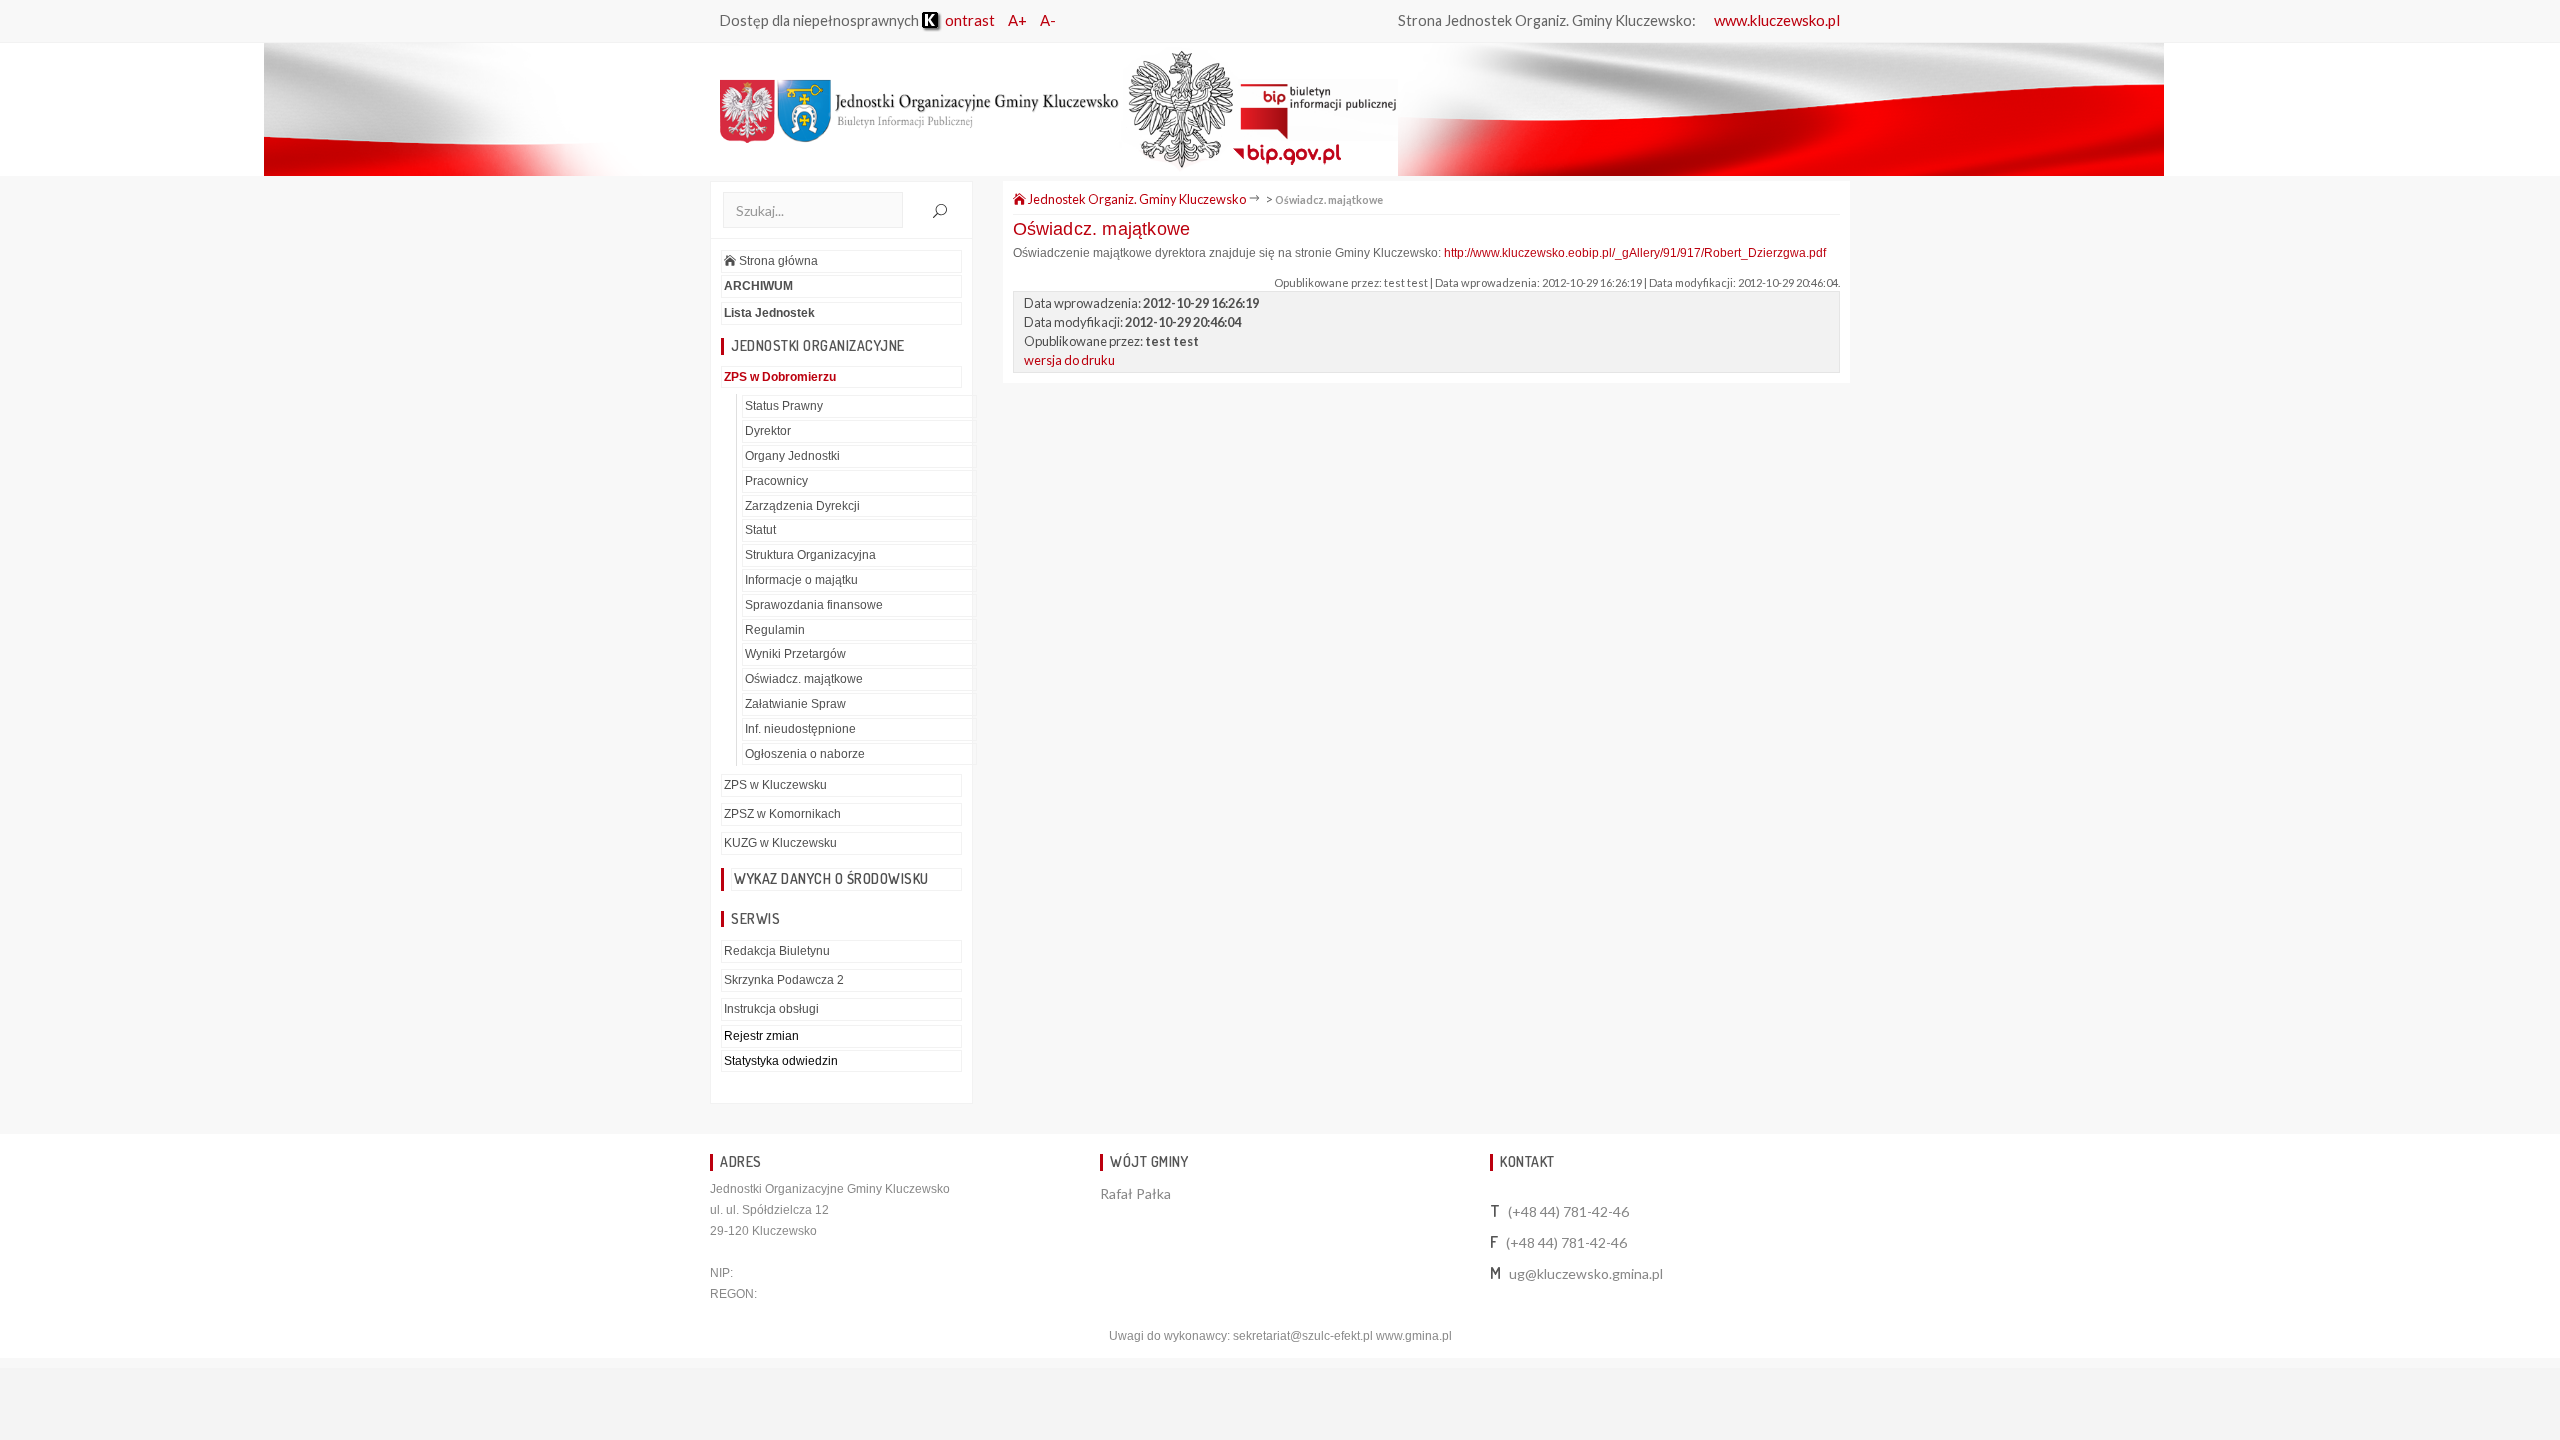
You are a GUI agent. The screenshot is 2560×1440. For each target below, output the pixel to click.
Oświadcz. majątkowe (804, 679)
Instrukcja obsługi (771, 1009)
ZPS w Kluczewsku (775, 785)
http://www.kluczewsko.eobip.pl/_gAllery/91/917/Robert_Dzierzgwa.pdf (1635, 253)
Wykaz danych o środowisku (831, 878)
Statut (760, 530)
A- (1048, 20)
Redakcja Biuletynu (777, 951)
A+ (1017, 20)
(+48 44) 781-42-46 (1568, 1211)
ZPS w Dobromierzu (780, 377)
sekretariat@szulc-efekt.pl (1303, 1336)
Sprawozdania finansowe (814, 605)
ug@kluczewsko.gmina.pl (1586, 1273)
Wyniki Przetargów (795, 654)
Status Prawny (784, 406)
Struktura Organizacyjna (810, 555)
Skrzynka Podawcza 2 (784, 980)
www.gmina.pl (1414, 1336)
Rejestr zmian (761, 1036)
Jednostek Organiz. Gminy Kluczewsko (1136, 199)
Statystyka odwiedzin (781, 1061)
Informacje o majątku (801, 580)
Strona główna (777, 261)
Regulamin (775, 630)
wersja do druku (1069, 360)
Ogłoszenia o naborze (805, 754)
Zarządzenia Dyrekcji (802, 506)
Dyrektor (768, 431)
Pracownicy (776, 481)
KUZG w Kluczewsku (780, 843)
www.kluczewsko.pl (1777, 20)
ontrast (968, 20)
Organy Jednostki (792, 456)
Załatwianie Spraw (795, 704)
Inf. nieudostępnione (800, 729)
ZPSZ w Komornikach (782, 814)
